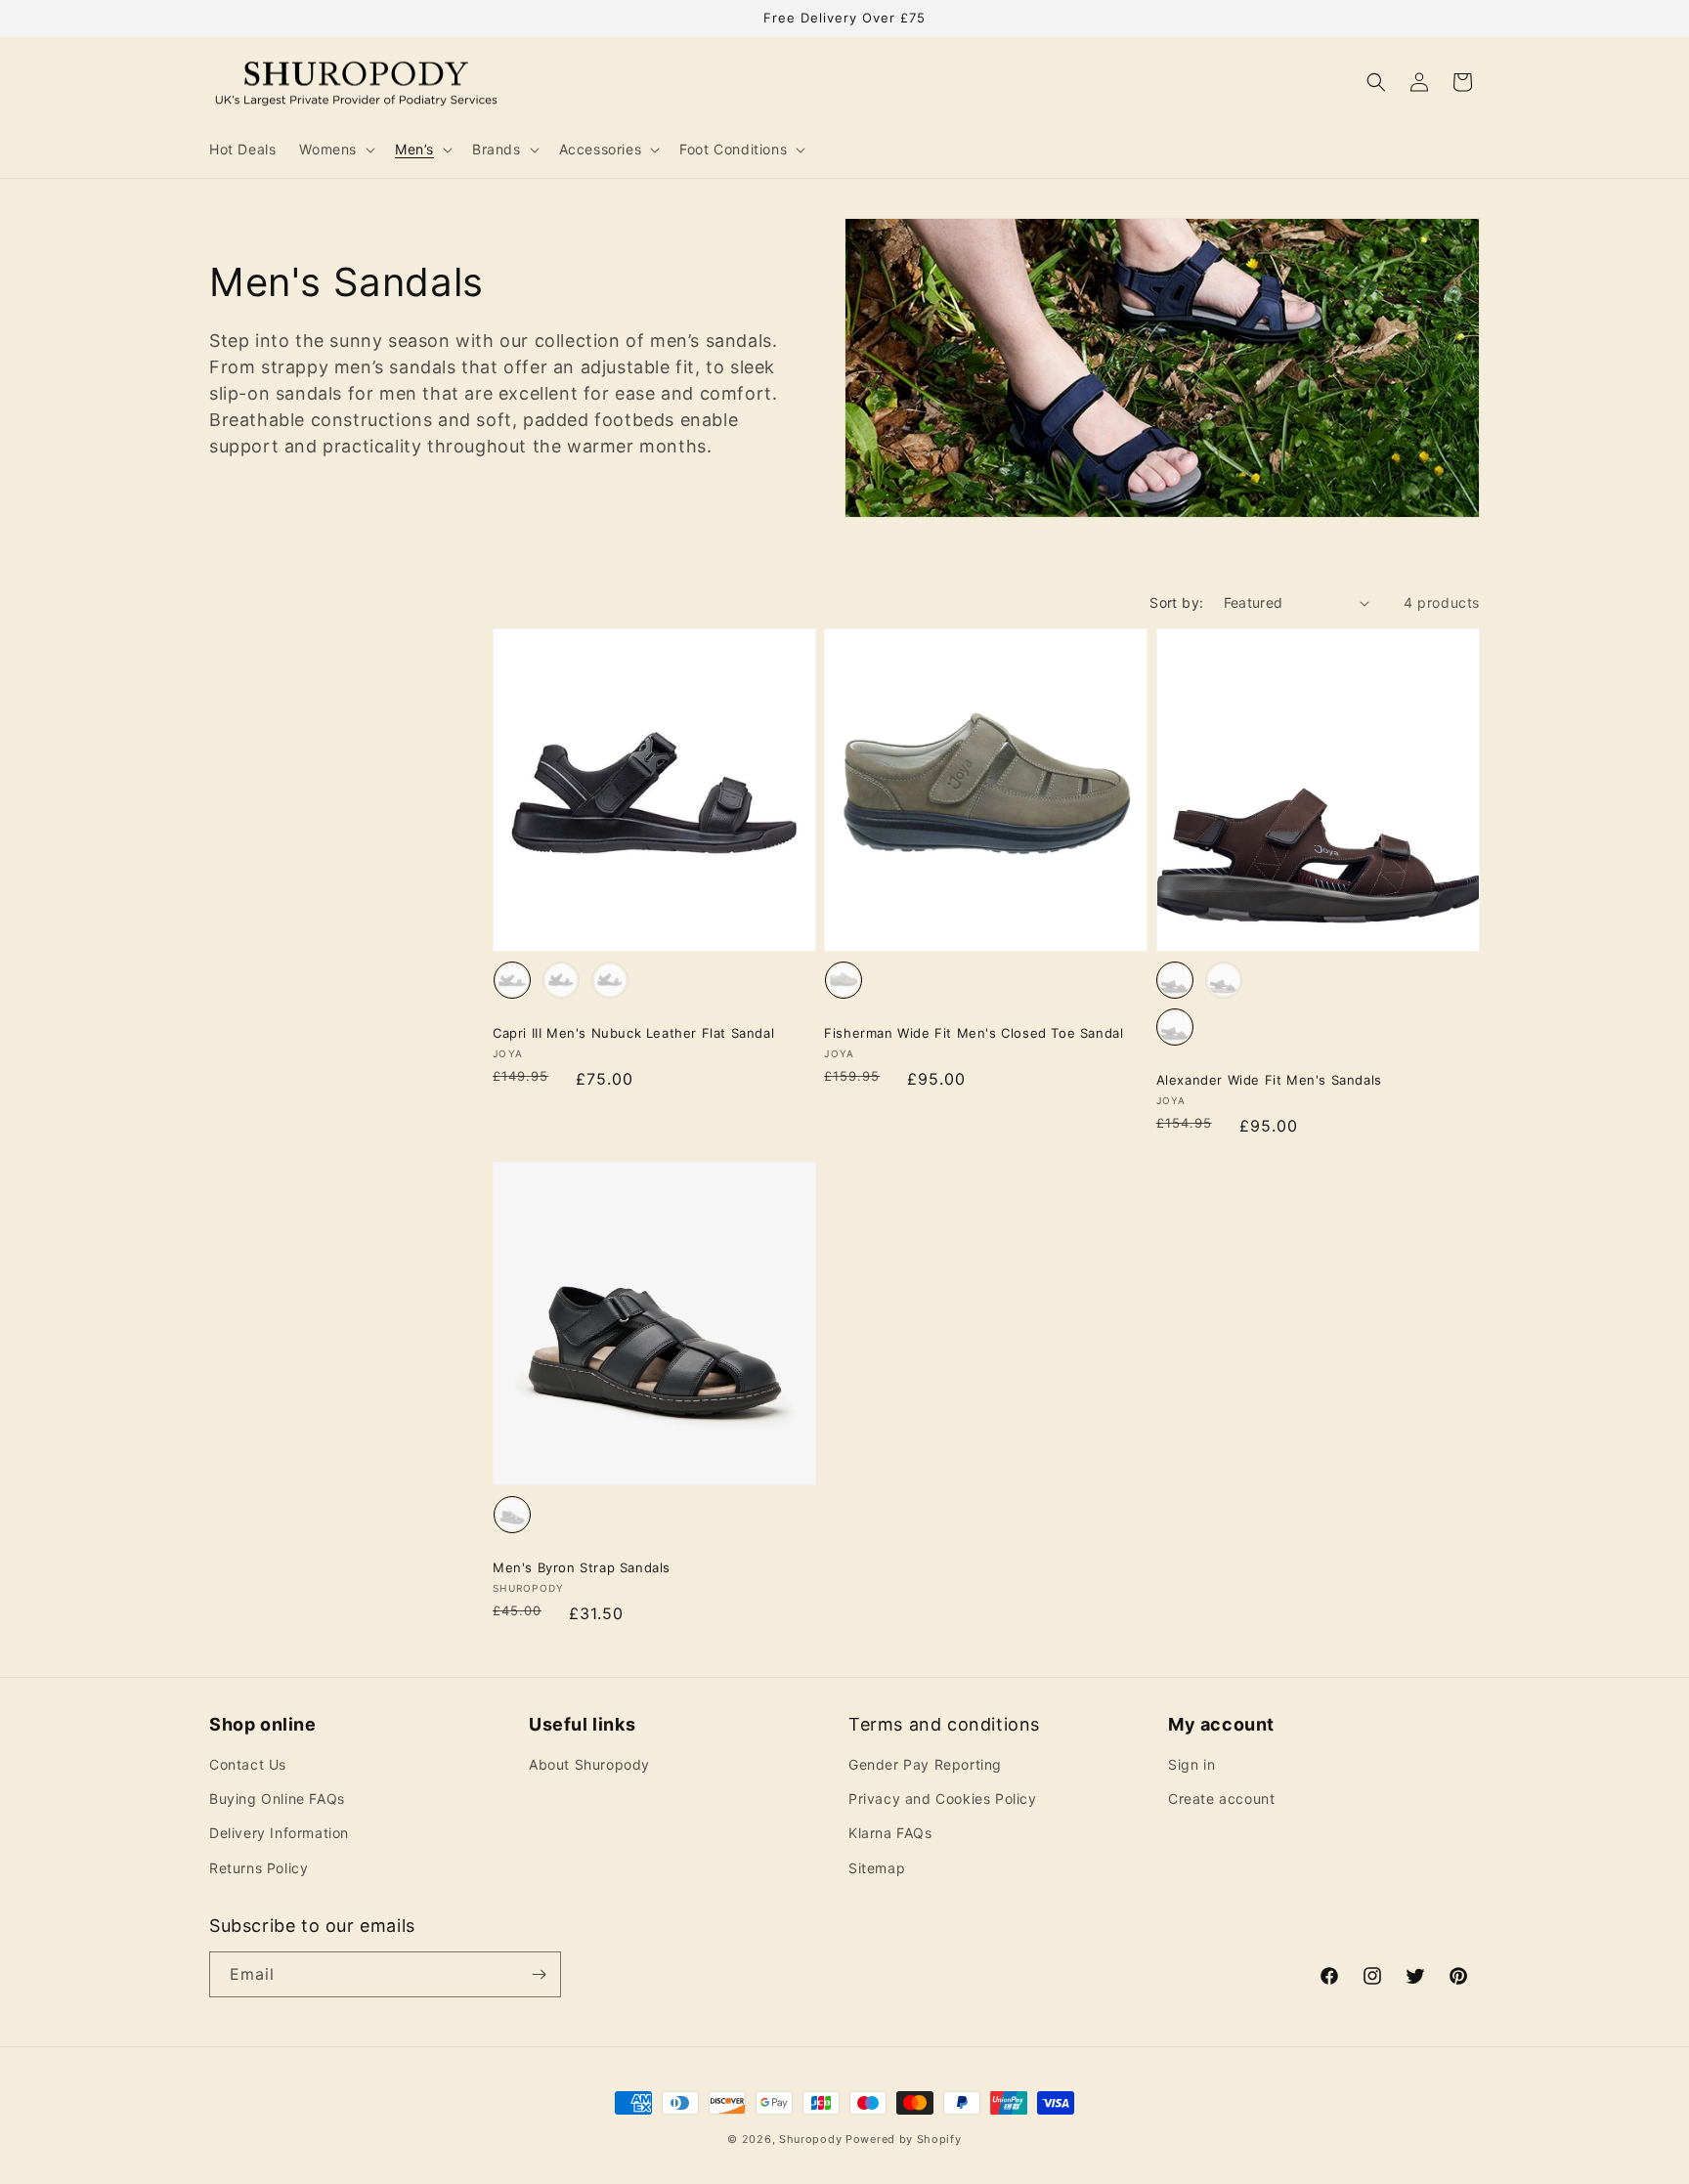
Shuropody (810, 2139)
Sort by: (1176, 602)
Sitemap (877, 1868)
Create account (1221, 1799)
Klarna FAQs (890, 1833)
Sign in (1191, 1764)
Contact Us (248, 1764)
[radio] (512, 980)
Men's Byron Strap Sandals (582, 1567)
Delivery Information (279, 1833)
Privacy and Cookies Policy (943, 1799)
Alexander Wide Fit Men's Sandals (1269, 1080)
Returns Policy (259, 1868)
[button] (335, 150)
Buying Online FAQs (277, 1799)
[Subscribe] (539, 1974)
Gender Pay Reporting (925, 1764)
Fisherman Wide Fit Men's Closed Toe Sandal (974, 1033)
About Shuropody (589, 1764)
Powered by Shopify (904, 2139)
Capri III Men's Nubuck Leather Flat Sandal (633, 1033)
